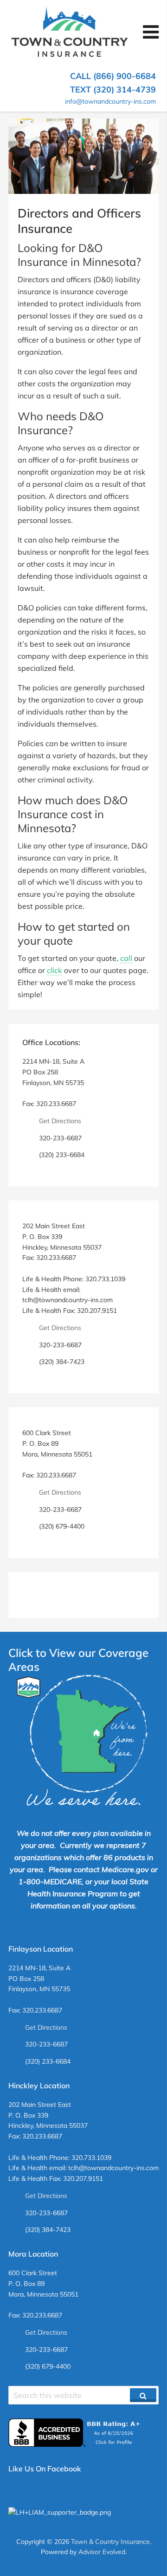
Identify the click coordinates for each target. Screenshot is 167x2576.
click (55, 970)
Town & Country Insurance (110, 2542)
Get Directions (60, 1121)
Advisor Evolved (102, 2552)
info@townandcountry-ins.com (110, 101)
